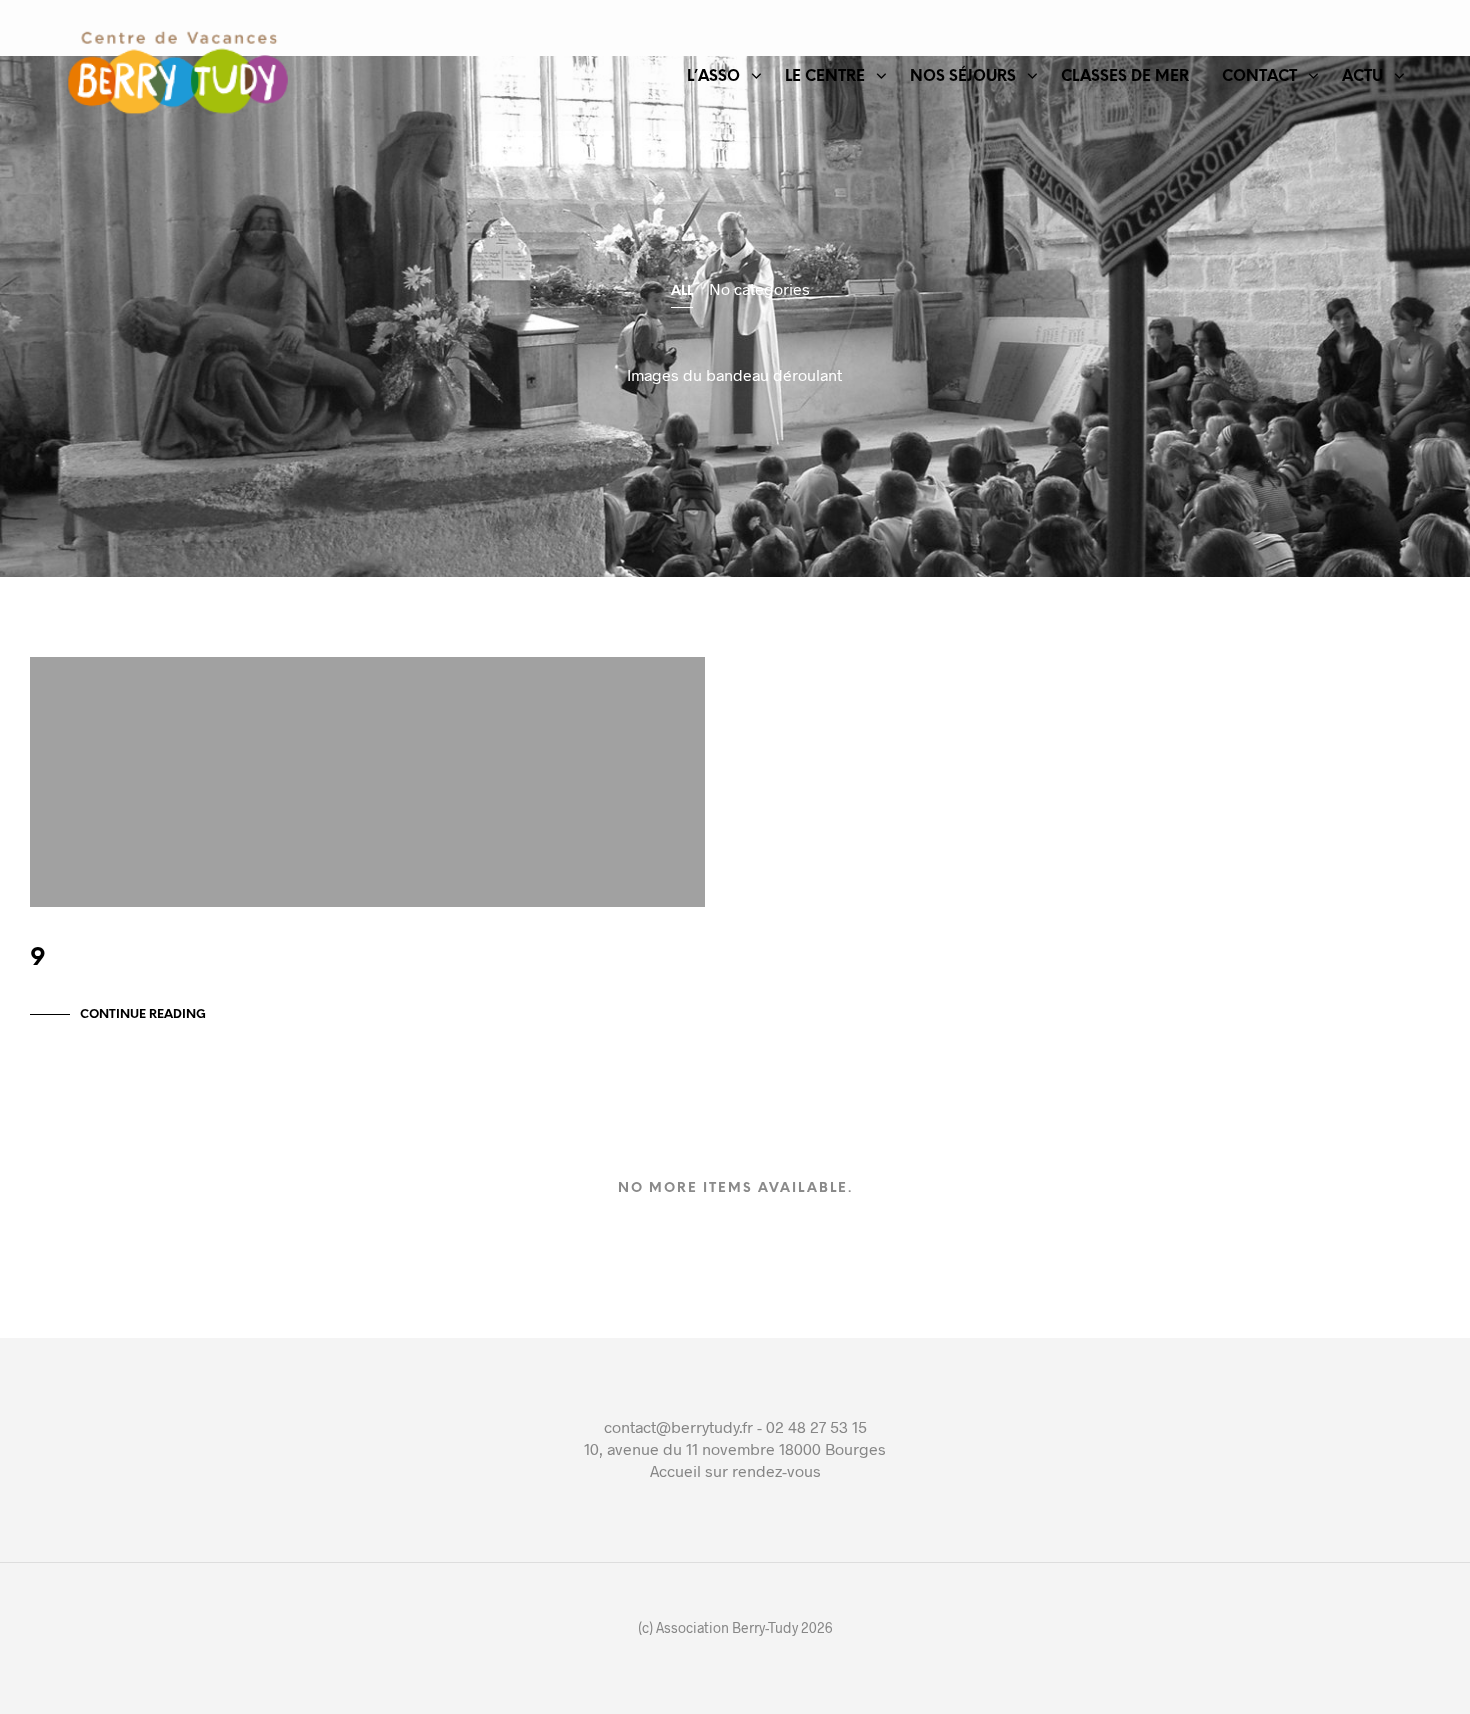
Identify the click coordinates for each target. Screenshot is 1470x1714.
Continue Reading (143, 1014)
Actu (1362, 77)
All (682, 291)
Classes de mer (1125, 77)
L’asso (713, 77)
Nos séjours (963, 77)
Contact (1259, 77)
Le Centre (825, 77)
